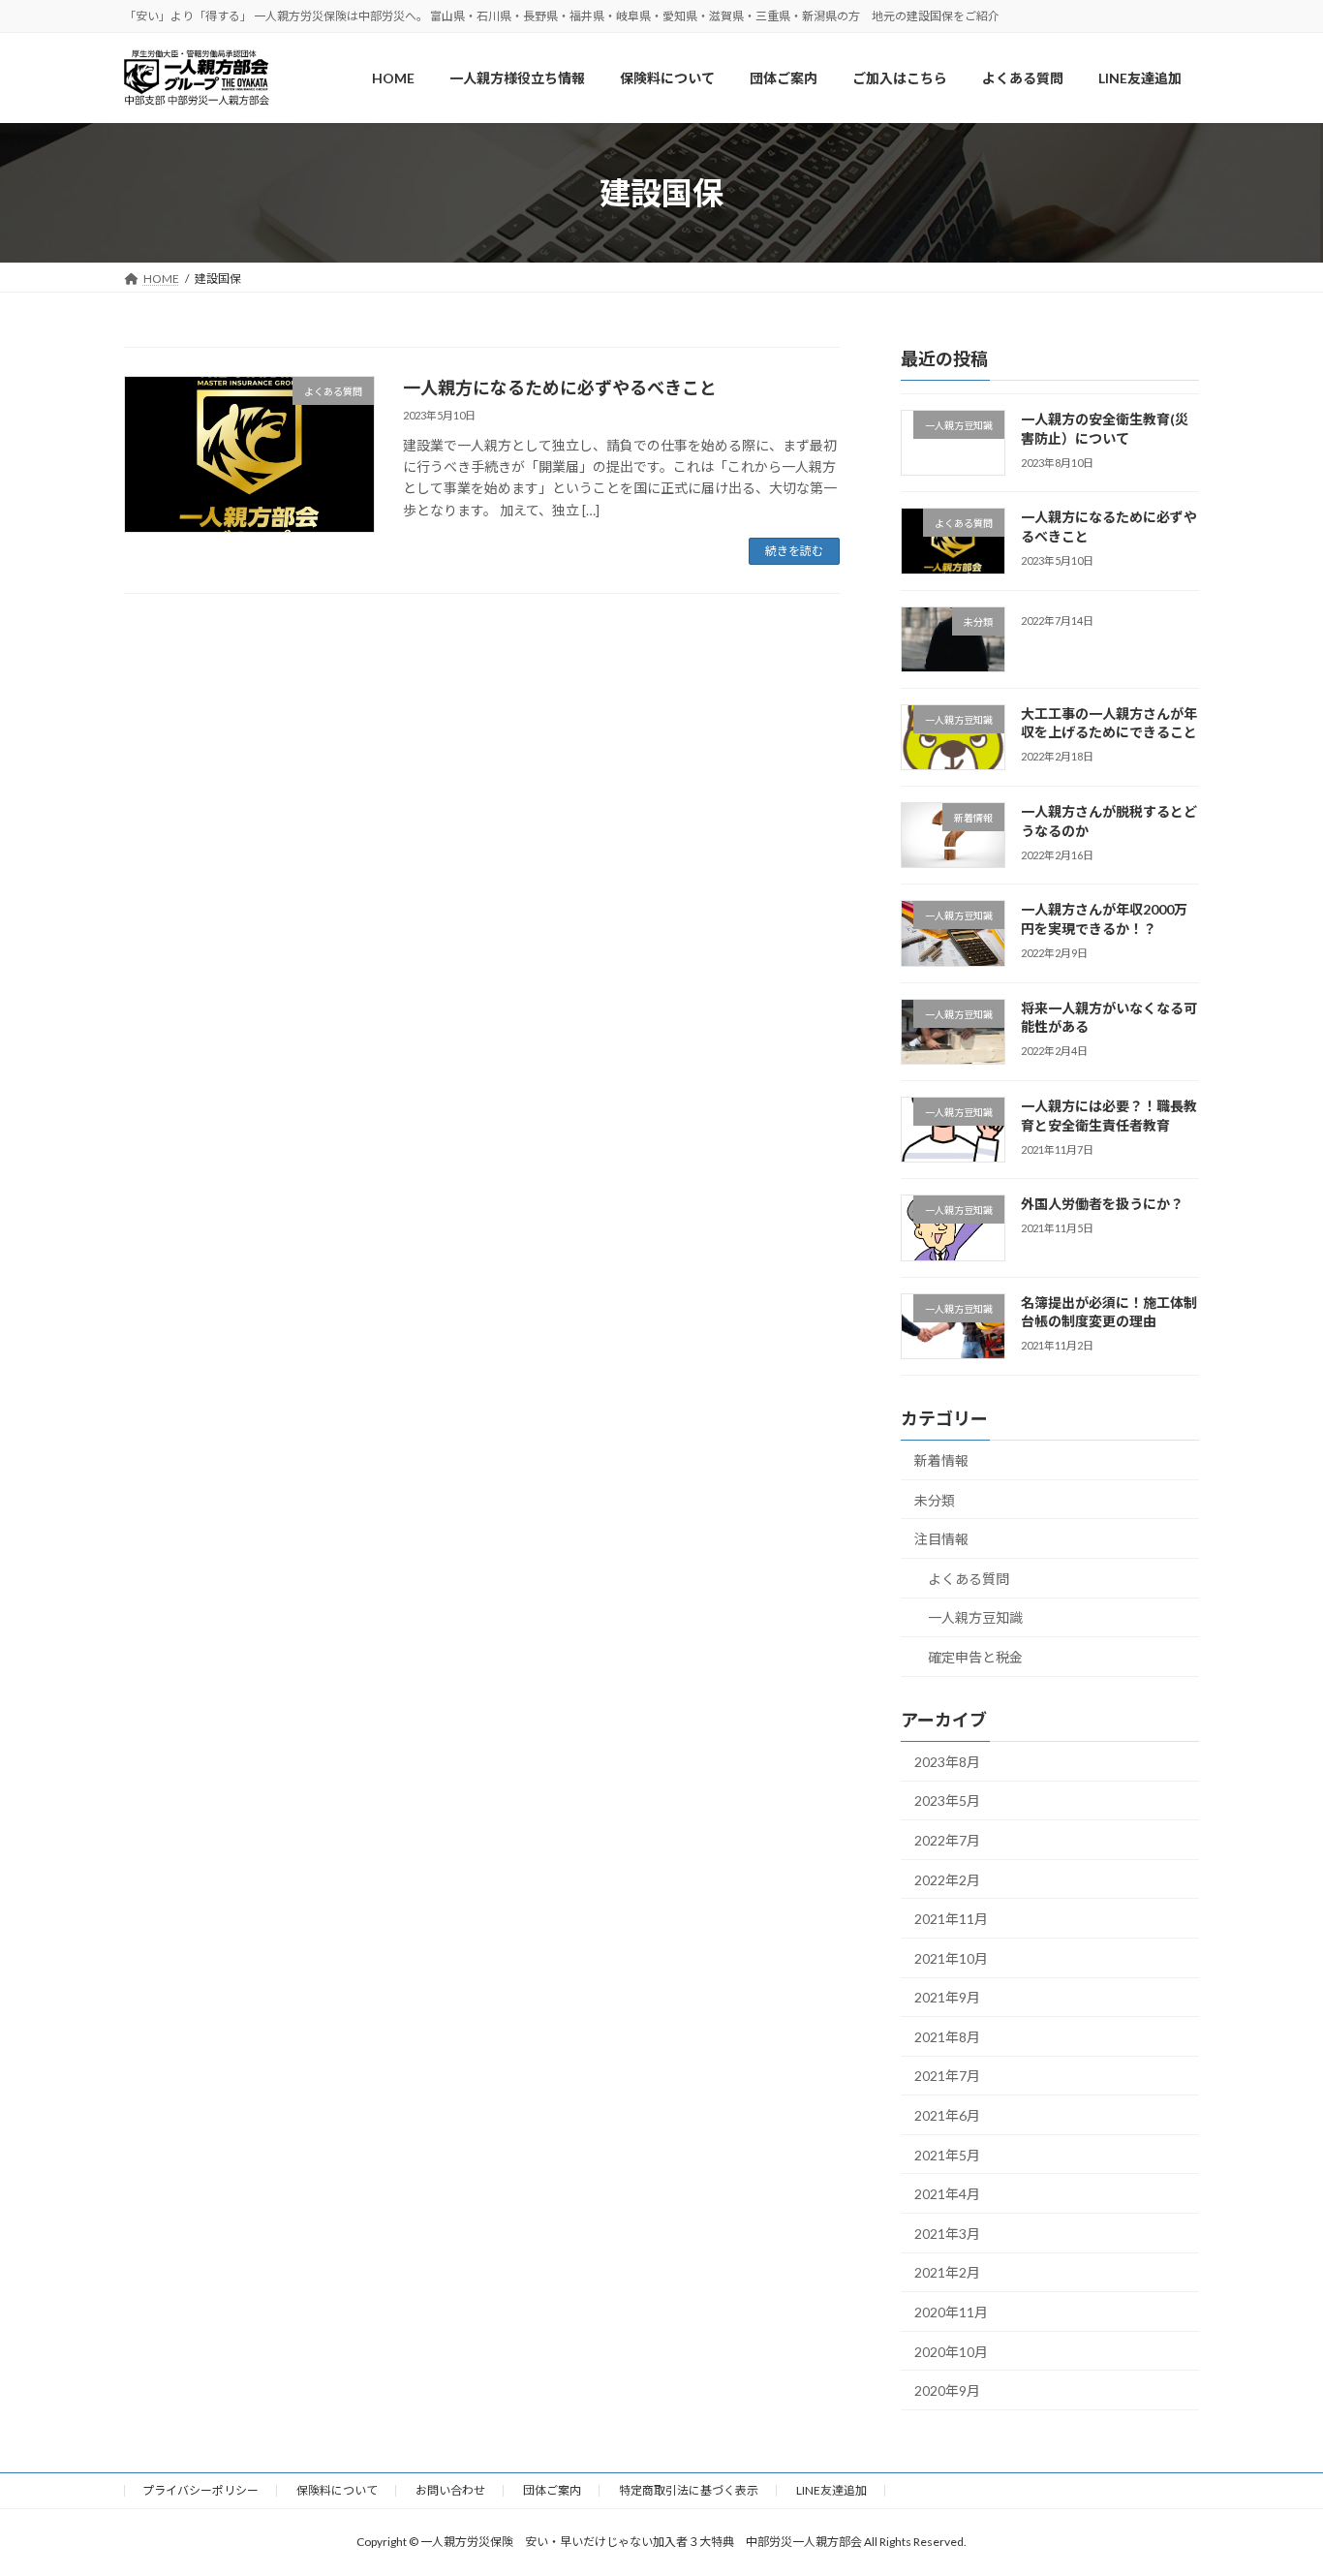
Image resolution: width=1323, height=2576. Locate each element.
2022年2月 (947, 1880)
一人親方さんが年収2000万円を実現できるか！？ (1104, 920)
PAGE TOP (1274, 2480)
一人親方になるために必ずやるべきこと (560, 388)
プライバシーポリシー (200, 2490)
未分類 (935, 1500)
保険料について (337, 2490)
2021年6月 (947, 2115)
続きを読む (794, 551)
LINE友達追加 (831, 2490)
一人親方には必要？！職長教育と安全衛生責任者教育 (1109, 1116)
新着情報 (941, 1460)
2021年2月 (947, 2273)
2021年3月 (947, 2234)
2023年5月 (947, 1801)
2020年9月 (947, 2391)
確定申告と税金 (975, 1657)
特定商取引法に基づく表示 (689, 2490)
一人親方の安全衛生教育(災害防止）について (1105, 429)
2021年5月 (947, 2155)
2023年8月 (947, 1762)
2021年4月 (947, 2195)
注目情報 (941, 1540)
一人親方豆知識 (975, 1618)
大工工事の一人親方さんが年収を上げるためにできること (1109, 723)
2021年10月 (951, 1958)
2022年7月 (947, 1840)
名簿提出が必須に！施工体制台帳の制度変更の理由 (1109, 1312)
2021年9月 (947, 1998)
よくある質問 (969, 1579)
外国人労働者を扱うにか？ (1102, 1205)
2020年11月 (951, 2312)
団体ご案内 (552, 2490)
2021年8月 (947, 2037)
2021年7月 (947, 2077)
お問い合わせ (450, 2490)
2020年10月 (951, 2352)
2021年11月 (951, 1920)
